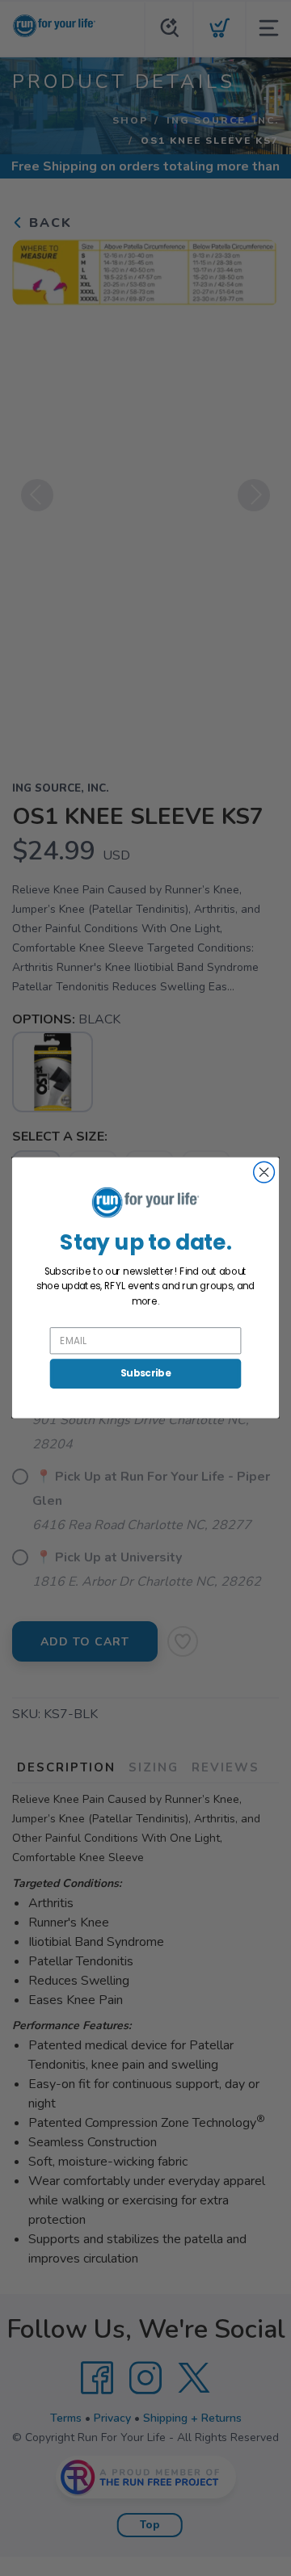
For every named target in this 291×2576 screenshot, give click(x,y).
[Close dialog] (264, 1173)
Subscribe (145, 1374)
